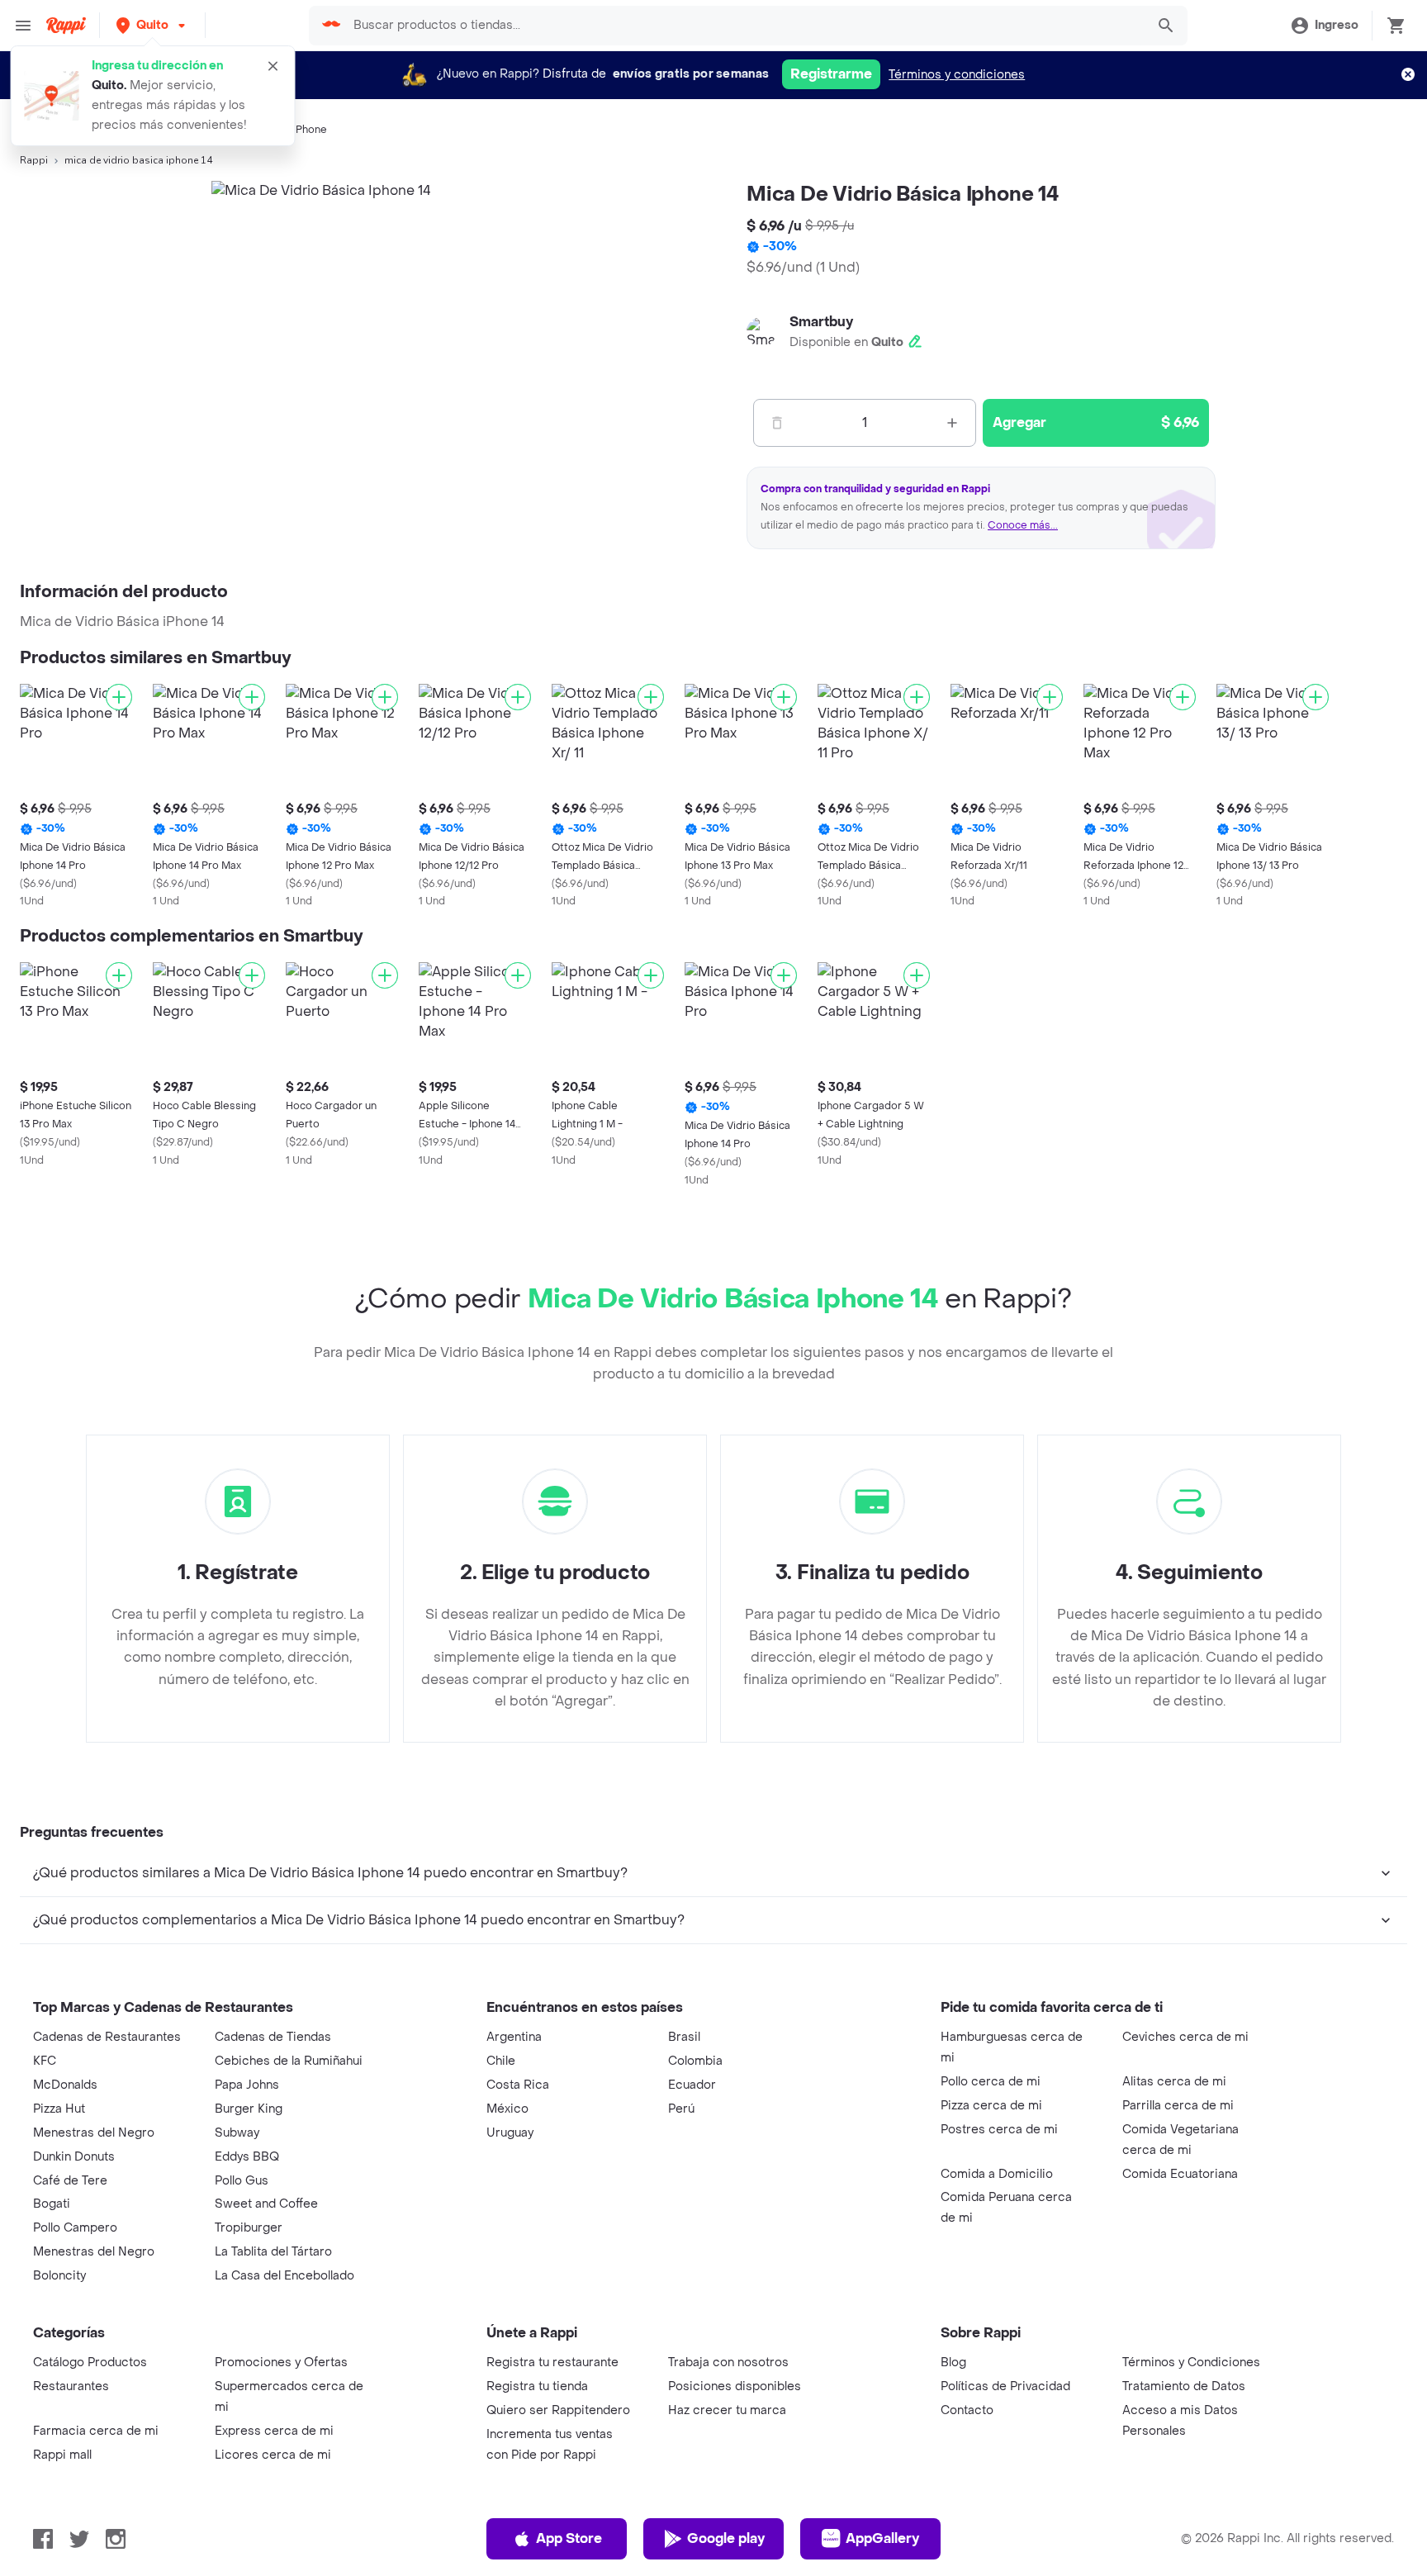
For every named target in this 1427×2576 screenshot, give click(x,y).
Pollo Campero (75, 2228)
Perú (681, 2109)
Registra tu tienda (537, 2386)
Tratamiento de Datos (1184, 2386)
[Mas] (952, 423)
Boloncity (59, 2276)
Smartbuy (821, 322)
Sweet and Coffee (266, 2204)
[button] (152, 25)
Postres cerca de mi (999, 2130)
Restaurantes (71, 2386)
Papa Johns (247, 2085)
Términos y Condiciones (1191, 2363)
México (507, 2109)
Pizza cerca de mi (991, 2106)
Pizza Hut (59, 2109)
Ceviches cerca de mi (1185, 2037)
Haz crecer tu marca (727, 2410)
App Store (569, 2538)
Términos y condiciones (957, 75)
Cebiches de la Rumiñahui (289, 2061)
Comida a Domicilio (997, 2174)
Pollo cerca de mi (991, 2082)
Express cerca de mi (274, 2431)
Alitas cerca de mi (1174, 2082)
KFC (45, 2061)
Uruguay (510, 2133)
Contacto (967, 2410)
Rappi (34, 160)
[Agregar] (119, 697)
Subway (237, 2133)
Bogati (52, 2204)
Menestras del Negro (94, 2133)
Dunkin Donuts (74, 2157)
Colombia (695, 2061)
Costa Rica (518, 2085)
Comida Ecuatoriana (1180, 2174)
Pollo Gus (242, 2181)
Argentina (514, 2037)
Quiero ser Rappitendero (558, 2410)
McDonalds (65, 2085)
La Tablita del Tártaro (273, 2252)
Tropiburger (249, 2228)
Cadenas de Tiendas (273, 2037)
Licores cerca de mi (273, 2455)
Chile (501, 2061)
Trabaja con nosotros (728, 2363)
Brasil (684, 2037)
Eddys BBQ (247, 2157)
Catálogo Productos (90, 2363)
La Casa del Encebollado (284, 2276)
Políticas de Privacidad (1005, 2386)
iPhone (310, 130)
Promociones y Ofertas (281, 2363)
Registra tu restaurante (552, 2363)
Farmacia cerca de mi (96, 2431)
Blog (953, 2363)
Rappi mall (62, 2455)
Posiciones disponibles (735, 2386)
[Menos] (777, 423)
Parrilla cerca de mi (1178, 2106)
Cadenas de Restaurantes (107, 2037)
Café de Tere (70, 2181)
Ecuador (692, 2085)
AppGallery (882, 2538)
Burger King (249, 2109)
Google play (726, 2538)
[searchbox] (744, 26)
